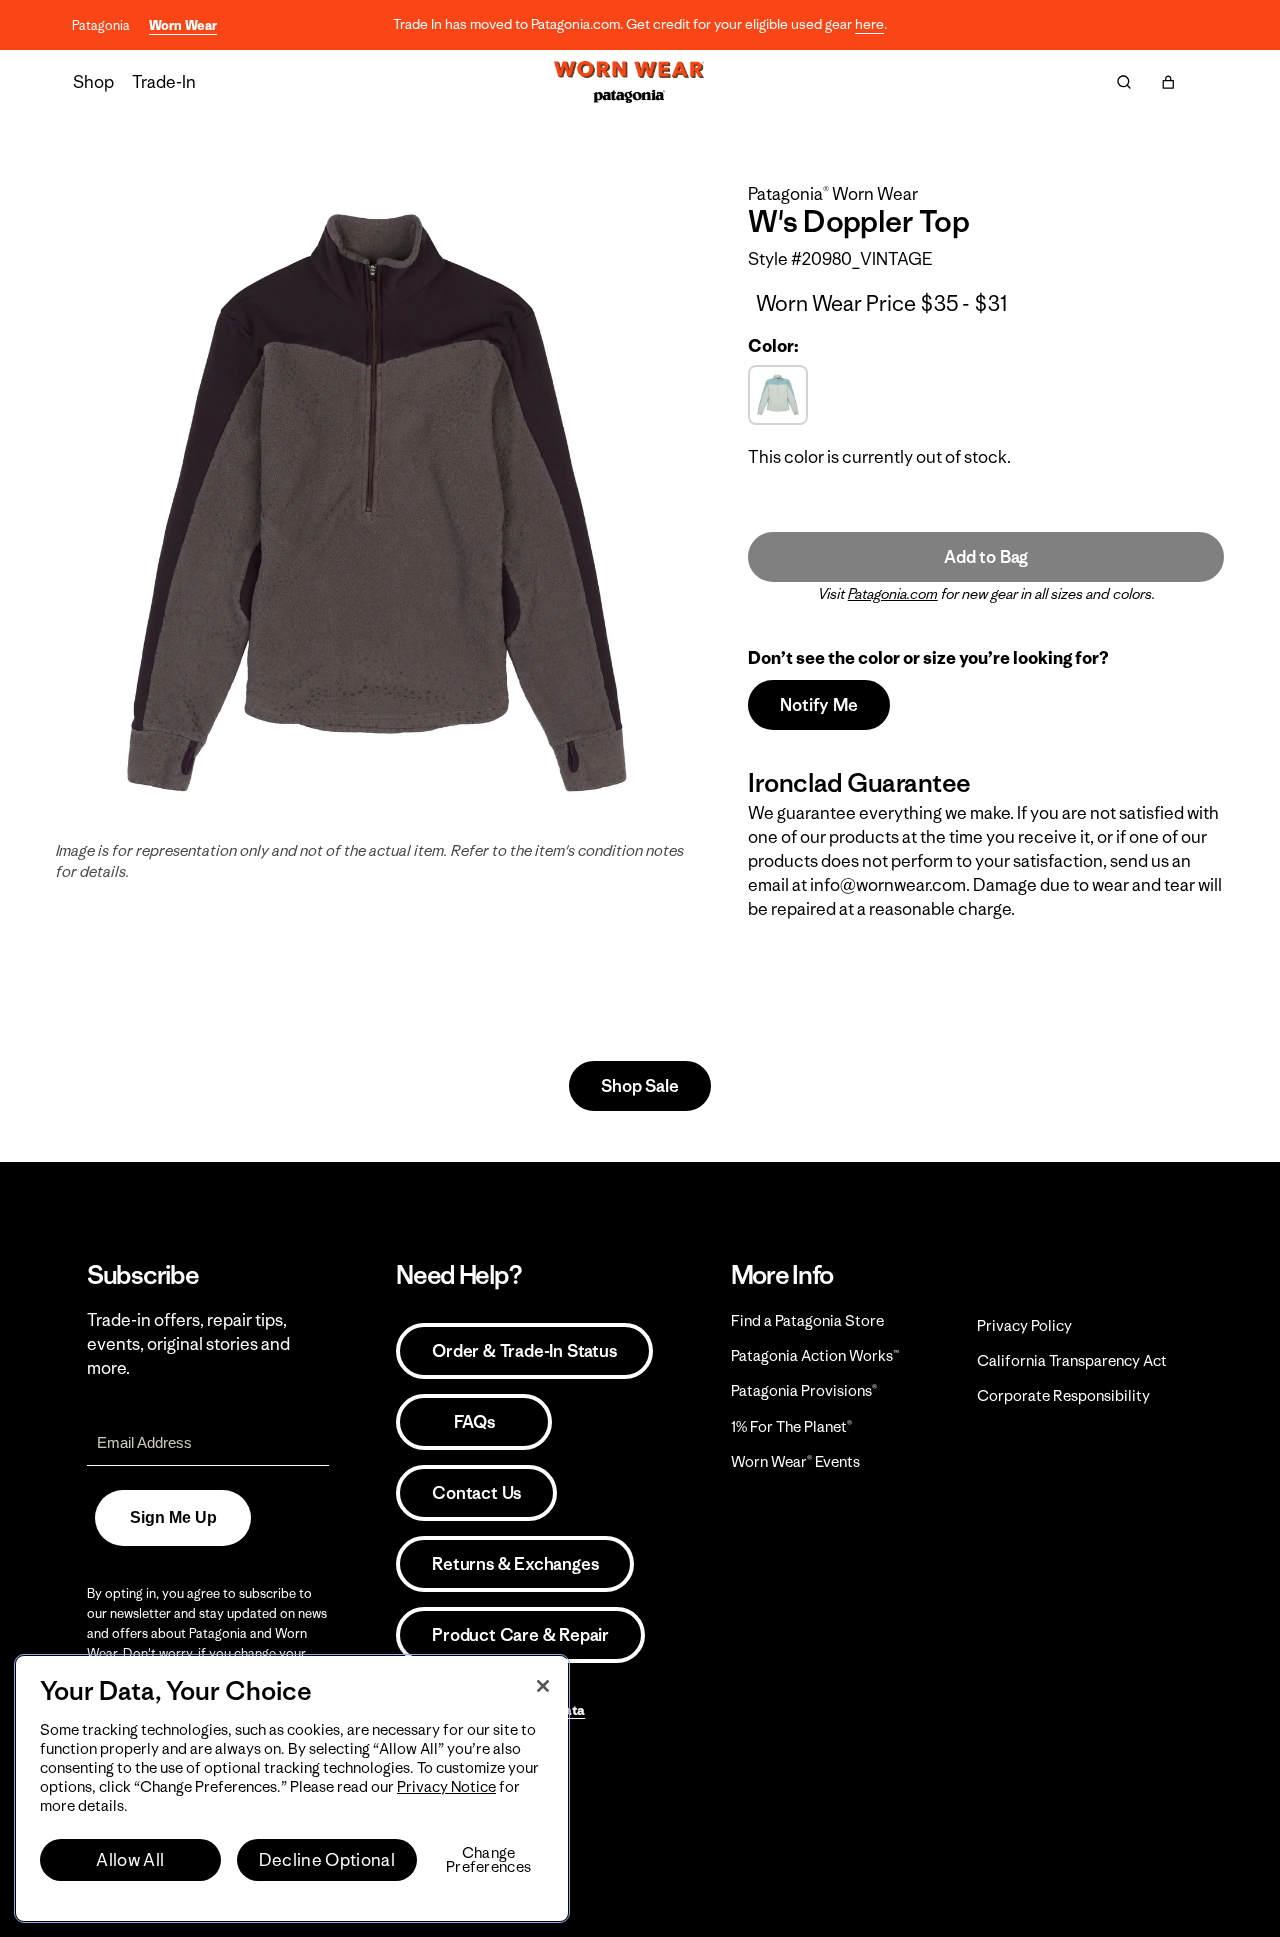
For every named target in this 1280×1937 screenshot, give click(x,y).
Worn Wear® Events (795, 1461)
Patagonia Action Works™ (815, 1355)
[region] (292, 1788)
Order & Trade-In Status (524, 1351)
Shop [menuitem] (93, 82)
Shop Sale (639, 1086)
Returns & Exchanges (515, 1564)
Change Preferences (488, 1860)
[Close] (543, 1686)
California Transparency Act (1072, 1360)
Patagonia (101, 25)
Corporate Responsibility (1063, 1395)
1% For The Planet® (791, 1426)
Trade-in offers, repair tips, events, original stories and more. (188, 1344)
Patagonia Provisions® (804, 1390)
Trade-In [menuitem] (164, 82)
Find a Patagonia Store (807, 1320)
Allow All (130, 1860)
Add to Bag (986, 557)
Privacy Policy (1024, 1325)
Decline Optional (327, 1860)
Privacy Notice (446, 1786)
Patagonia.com (893, 594)
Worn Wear (183, 25)
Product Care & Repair (520, 1635)
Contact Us (476, 1493)
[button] (1168, 82)
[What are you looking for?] (1124, 82)
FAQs (474, 1422)
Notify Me (818, 705)
